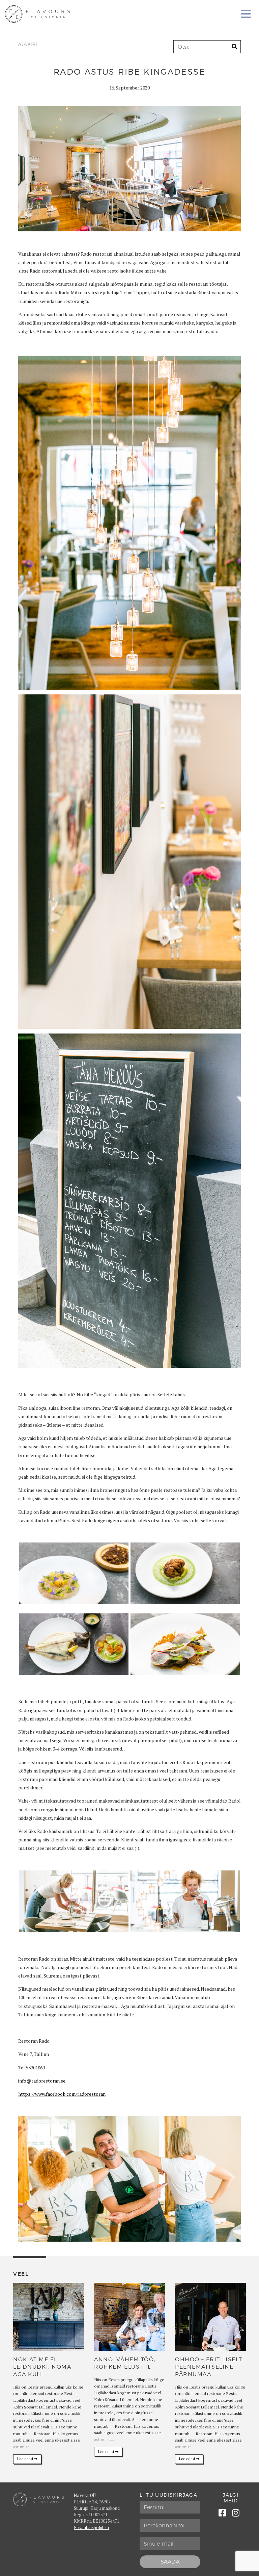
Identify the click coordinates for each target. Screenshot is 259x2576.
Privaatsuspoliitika (91, 2528)
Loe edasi (26, 2459)
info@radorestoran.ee (42, 2081)
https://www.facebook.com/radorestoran (62, 2094)
